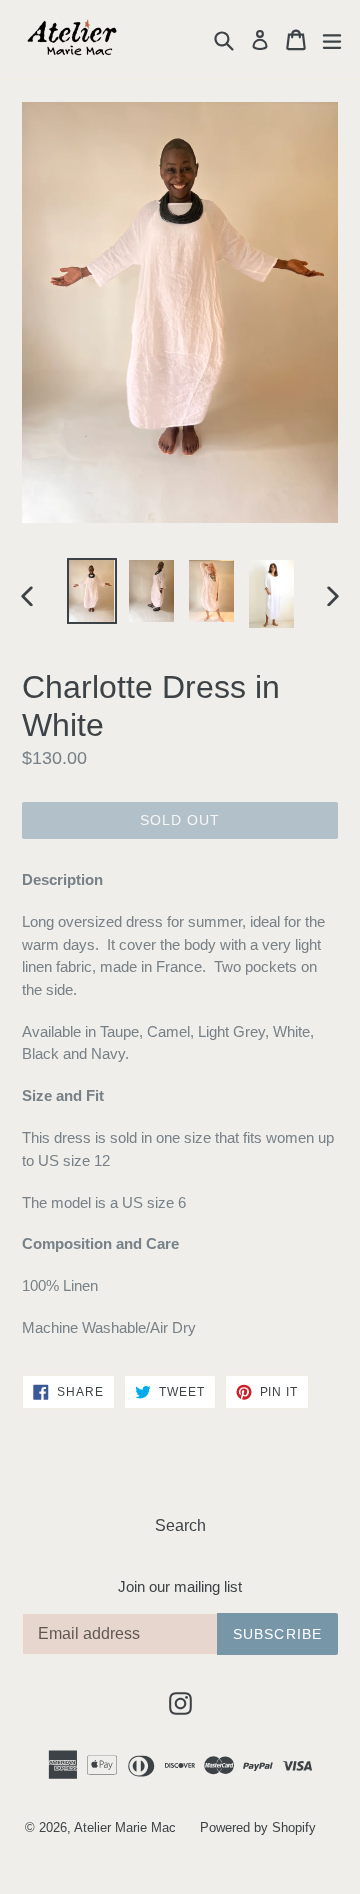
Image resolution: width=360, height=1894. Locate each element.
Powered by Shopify (258, 1827)
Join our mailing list (180, 1586)
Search (180, 1525)
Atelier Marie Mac (125, 1827)
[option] (92, 590)
